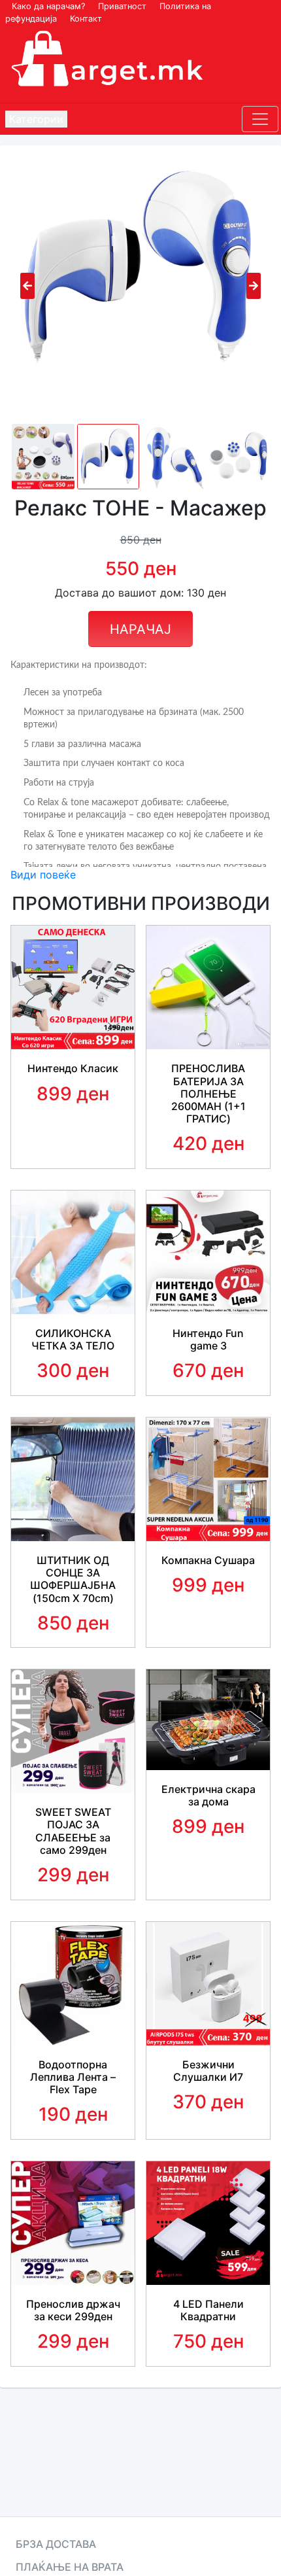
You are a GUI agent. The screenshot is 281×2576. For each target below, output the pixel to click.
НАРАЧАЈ (140, 629)
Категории (36, 119)
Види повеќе (43, 875)
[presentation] (27, 286)
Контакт (86, 19)
